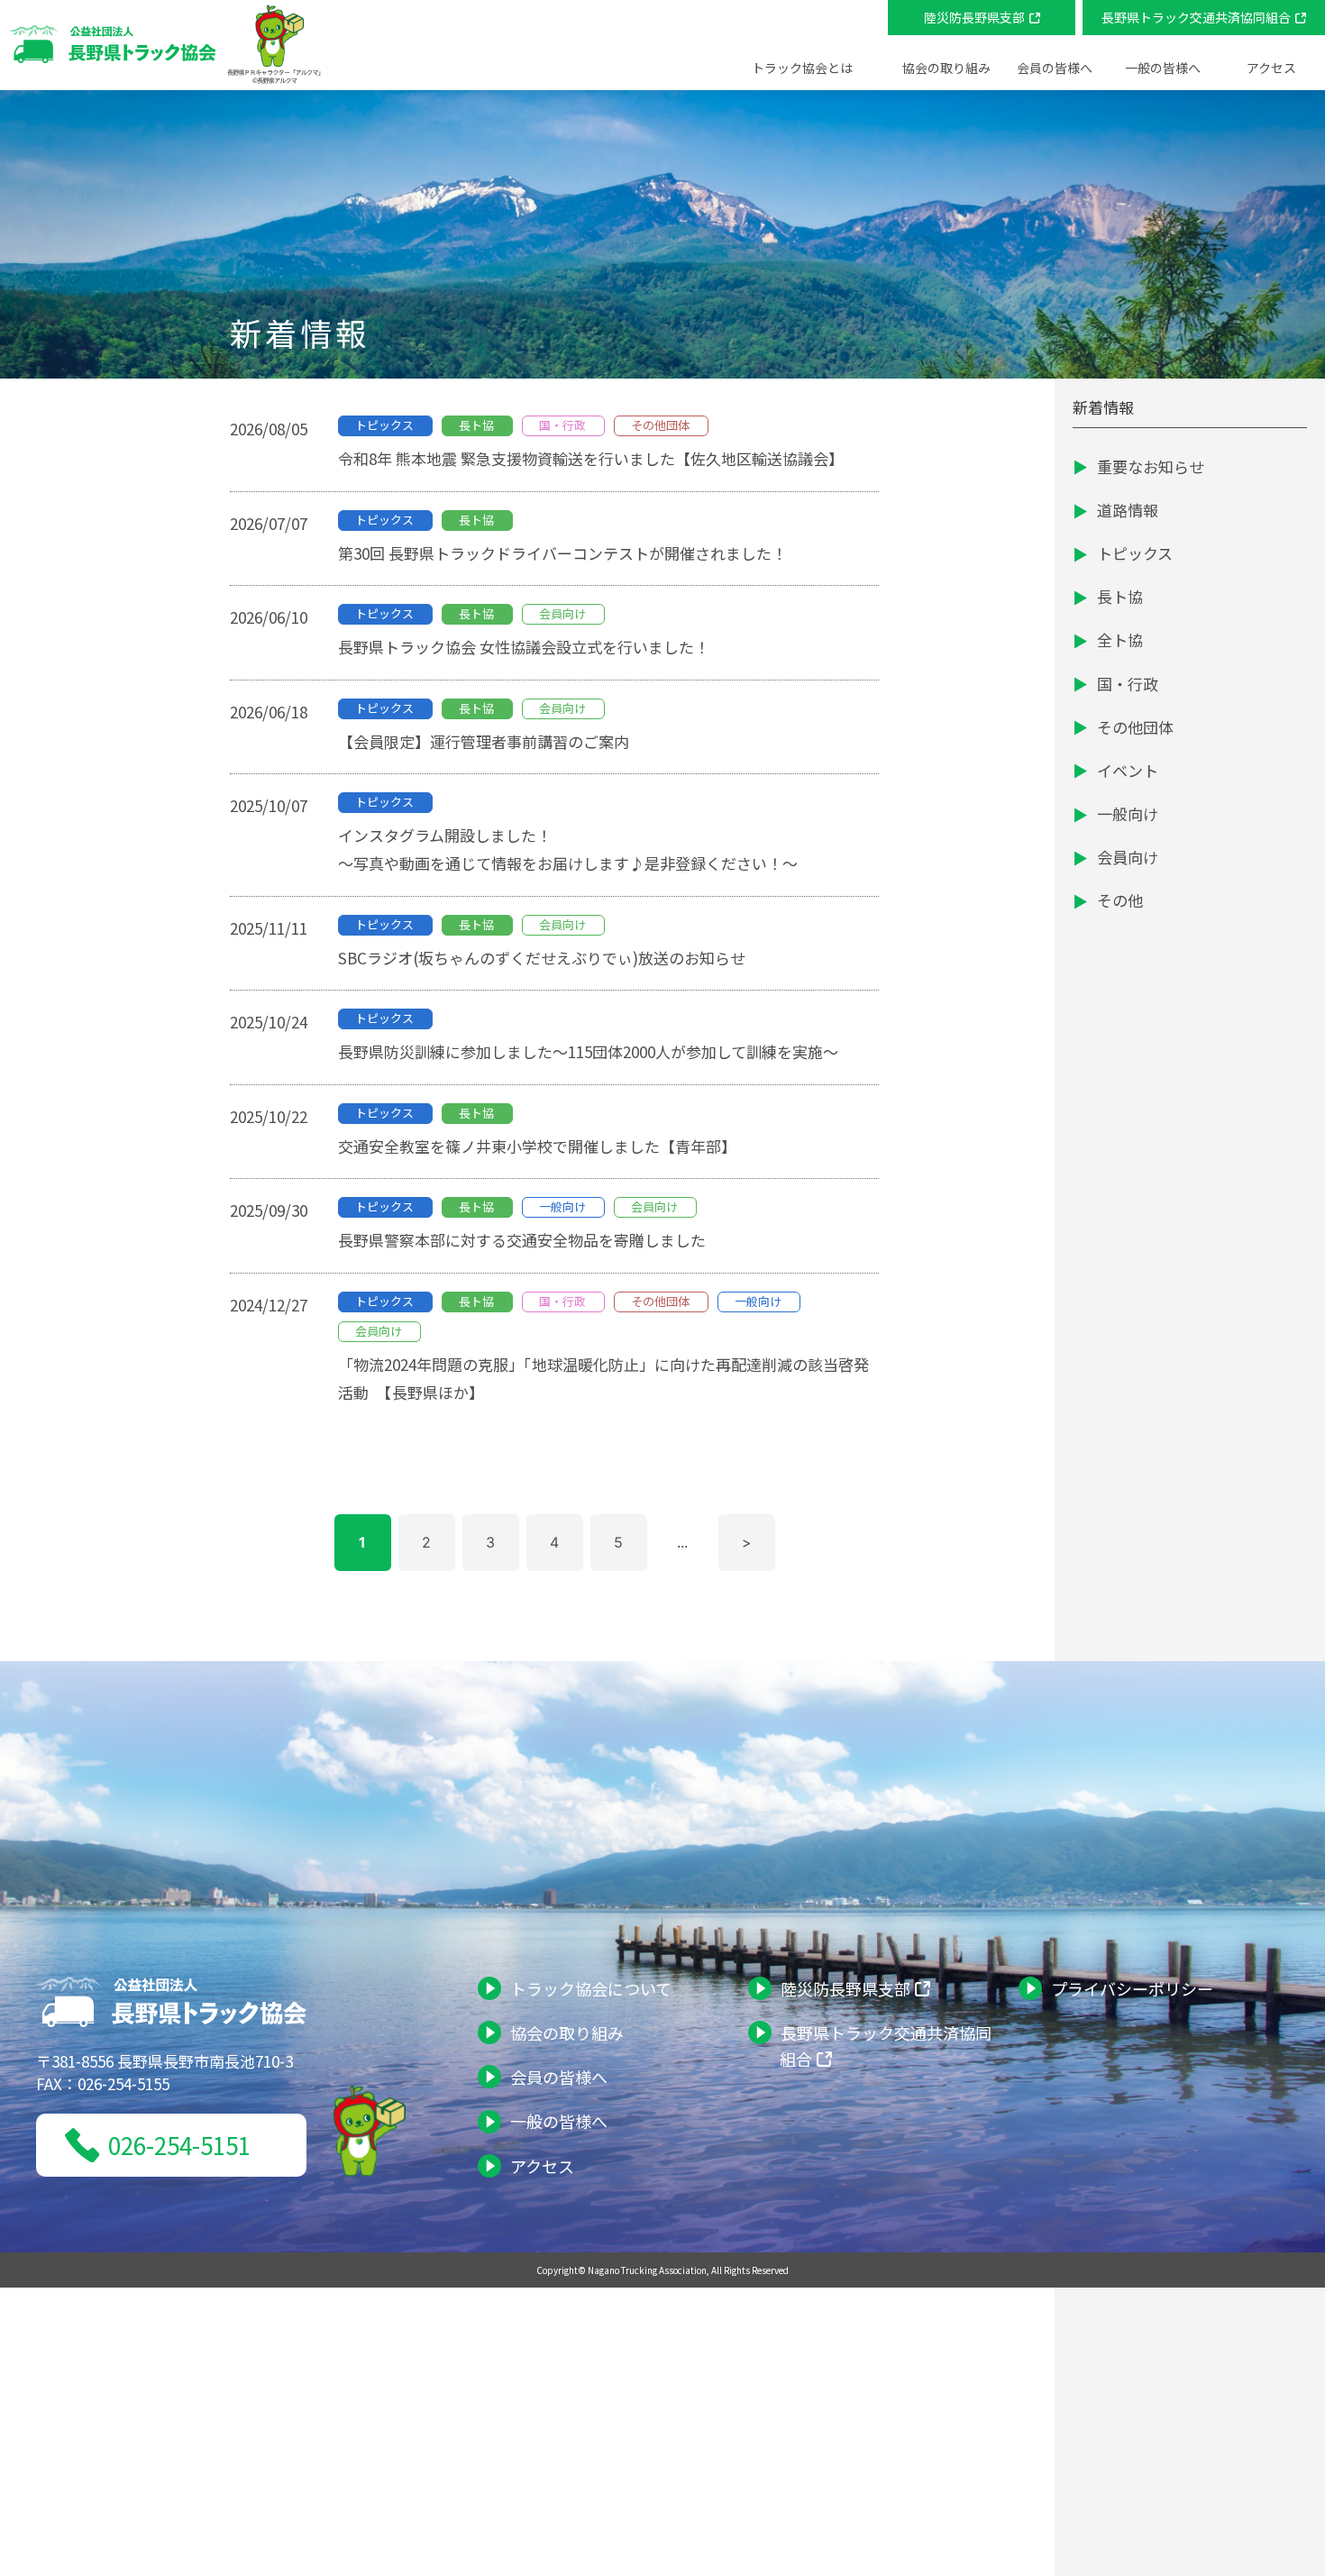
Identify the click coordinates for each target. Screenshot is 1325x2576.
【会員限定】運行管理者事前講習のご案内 (484, 741)
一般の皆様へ (559, 2121)
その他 (1120, 900)
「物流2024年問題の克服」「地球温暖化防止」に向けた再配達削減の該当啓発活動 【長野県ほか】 (603, 1378)
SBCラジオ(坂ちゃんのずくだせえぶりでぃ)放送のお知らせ (549, 958)
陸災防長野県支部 (974, 17)
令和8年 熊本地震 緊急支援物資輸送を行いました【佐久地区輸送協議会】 (591, 458)
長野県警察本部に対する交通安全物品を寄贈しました (522, 1240)
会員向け (1128, 857)
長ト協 (1120, 596)
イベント (1128, 770)
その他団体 (1135, 727)
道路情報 (1128, 510)
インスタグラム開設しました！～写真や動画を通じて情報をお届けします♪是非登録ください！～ (568, 849)
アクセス (1271, 68)
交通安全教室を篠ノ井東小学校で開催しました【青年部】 (537, 1146)
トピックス (1135, 553)
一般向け (1128, 813)
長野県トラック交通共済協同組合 (1196, 17)
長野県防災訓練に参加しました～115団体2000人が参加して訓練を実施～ (588, 1051)
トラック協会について (591, 1988)
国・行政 (1128, 684)
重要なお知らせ (1151, 466)
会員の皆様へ (559, 2077)
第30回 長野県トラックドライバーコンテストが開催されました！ (570, 553)
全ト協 (1120, 639)
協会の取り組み (567, 2032)
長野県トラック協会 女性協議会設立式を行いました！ (524, 647)
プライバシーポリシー (1132, 1988)
